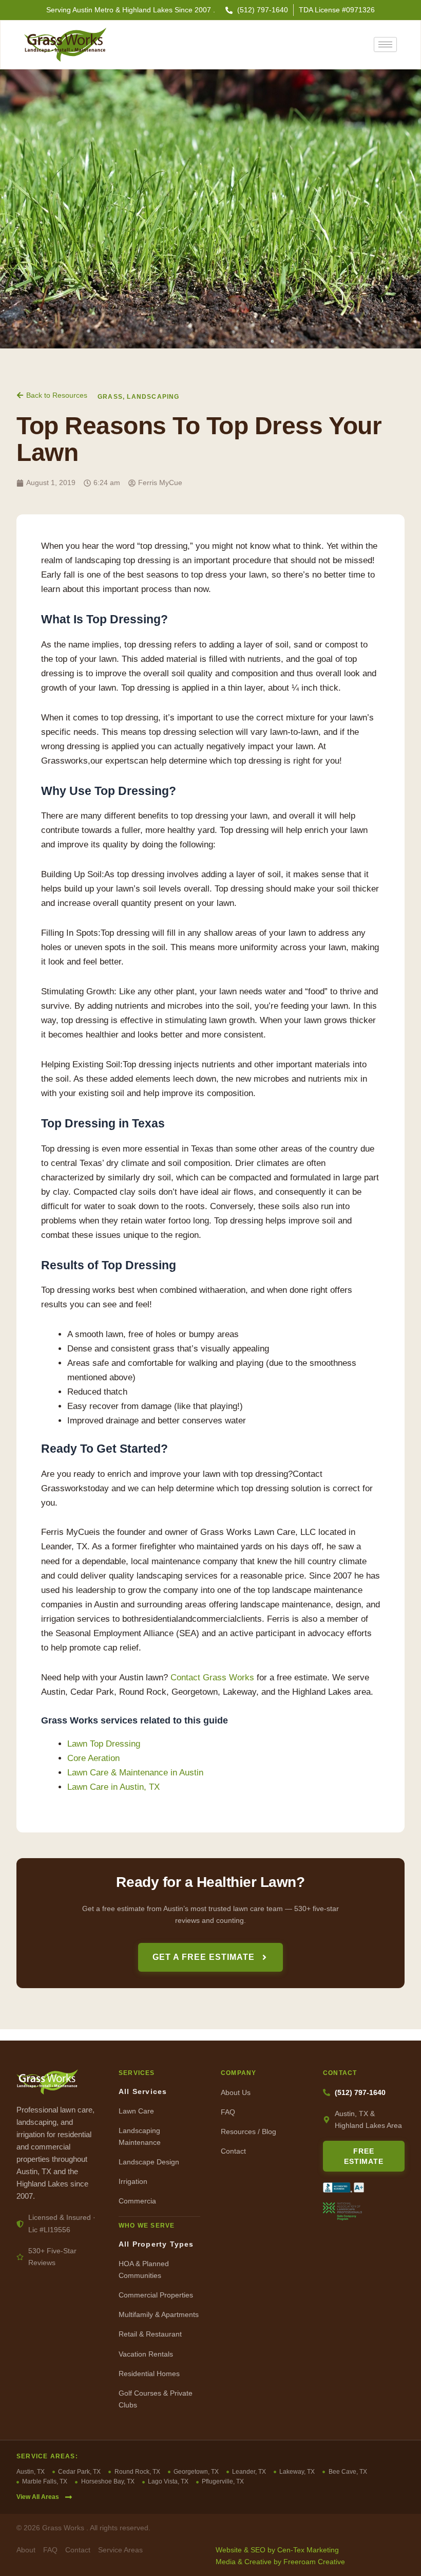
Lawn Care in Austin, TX (113, 1787)
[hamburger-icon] (385, 44)
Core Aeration (93, 1758)
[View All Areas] (69, 2497)
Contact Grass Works (212, 1678)
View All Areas (38, 2497)
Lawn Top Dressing (104, 1744)
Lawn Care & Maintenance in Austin (135, 1773)
